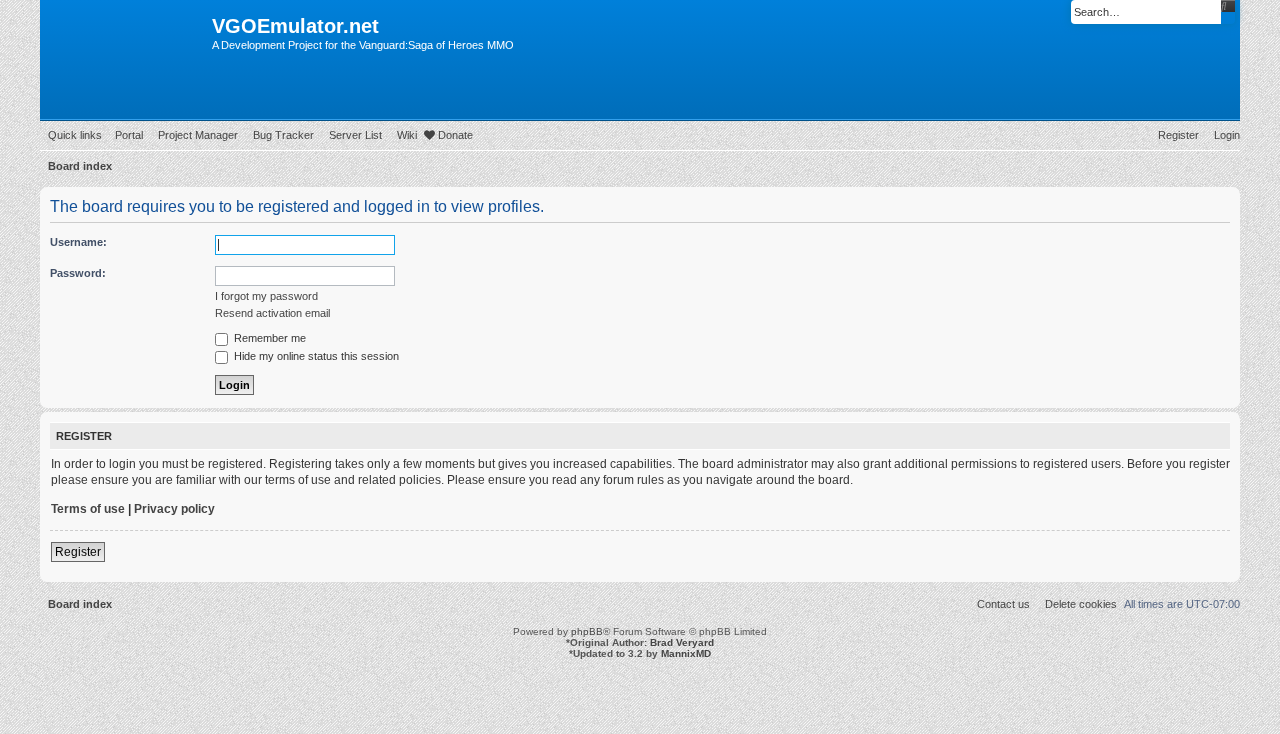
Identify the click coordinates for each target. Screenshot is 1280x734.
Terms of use (88, 509)
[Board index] (126, 32)
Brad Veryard (682, 642)
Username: (78, 242)
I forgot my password (266, 296)
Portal (129, 135)
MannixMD (686, 653)
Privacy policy (174, 509)
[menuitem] (1223, 135)
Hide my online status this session (315, 356)
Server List (355, 135)
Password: (78, 273)
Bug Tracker (283, 135)
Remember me (268, 338)
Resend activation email (272, 313)
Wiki (407, 135)
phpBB (587, 631)
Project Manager (198, 135)
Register (78, 552)
